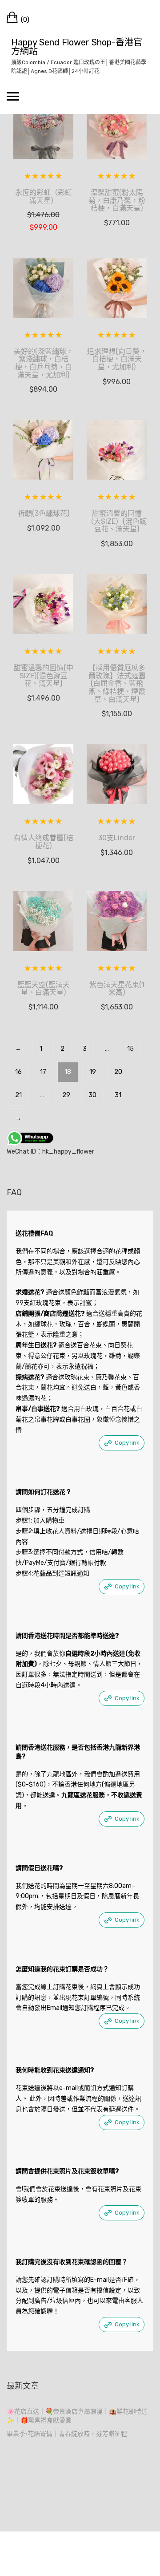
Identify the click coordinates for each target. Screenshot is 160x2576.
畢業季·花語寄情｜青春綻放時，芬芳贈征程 (67, 2434)
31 (118, 1095)
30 (92, 1095)
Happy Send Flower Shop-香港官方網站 (77, 47)
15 (130, 1049)
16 (18, 1072)
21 (18, 1095)
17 (43, 1072)
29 (66, 1095)
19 (93, 1072)
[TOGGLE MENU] (13, 96)
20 (118, 1072)
